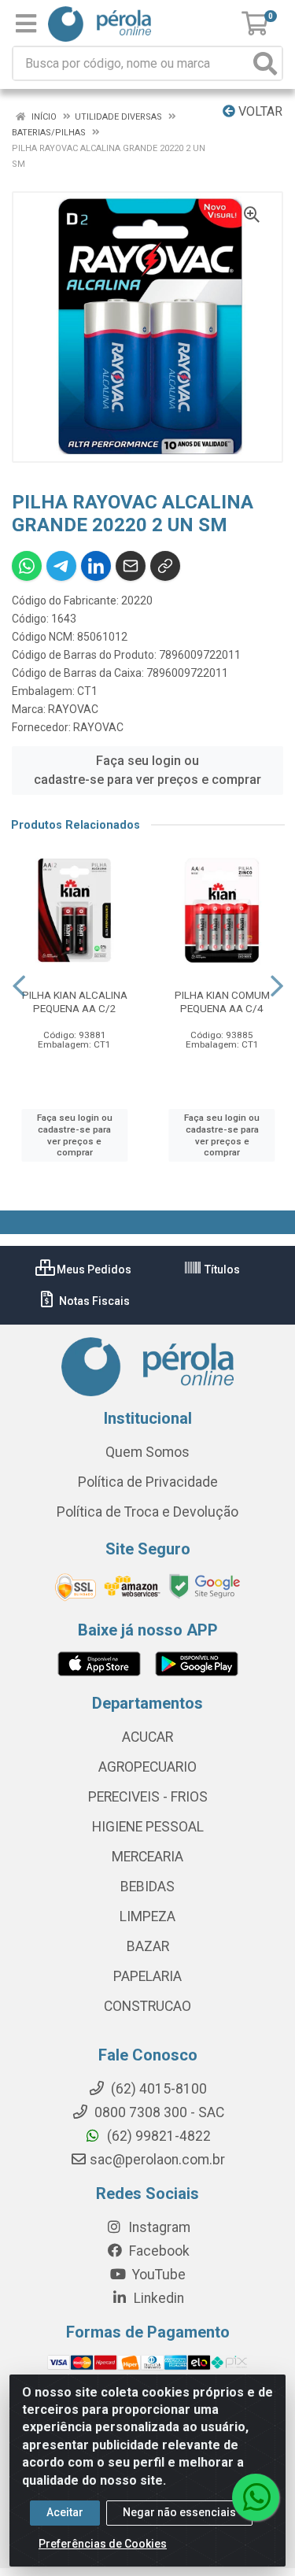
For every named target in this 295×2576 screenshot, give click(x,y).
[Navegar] (19, 986)
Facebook (158, 2251)
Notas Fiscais (93, 1301)
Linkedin (157, 2298)
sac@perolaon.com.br (157, 2160)
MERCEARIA (147, 1857)
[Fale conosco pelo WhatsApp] (256, 2497)
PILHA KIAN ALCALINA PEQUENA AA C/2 (75, 1002)
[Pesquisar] (265, 63)
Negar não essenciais (179, 2512)
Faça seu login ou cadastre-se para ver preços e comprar (147, 770)
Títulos (221, 1270)
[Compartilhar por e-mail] (131, 566)
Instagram (158, 2227)
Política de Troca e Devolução (147, 1512)
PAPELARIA (147, 1976)
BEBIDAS (147, 1887)
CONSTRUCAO (147, 2006)
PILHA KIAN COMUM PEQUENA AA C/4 (222, 1002)
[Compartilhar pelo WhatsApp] (27, 566)
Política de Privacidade (148, 1482)
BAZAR (148, 1946)
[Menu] (26, 24)
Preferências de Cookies (103, 2544)
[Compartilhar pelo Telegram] (61, 566)
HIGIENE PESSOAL (148, 1827)
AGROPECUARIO (147, 1767)
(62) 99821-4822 (157, 2136)
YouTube (157, 2275)
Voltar (259, 111)
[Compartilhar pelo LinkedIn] (96, 566)
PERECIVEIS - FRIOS (148, 1797)
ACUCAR (147, 1737)
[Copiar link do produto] (165, 566)
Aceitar (65, 2512)
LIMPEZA (147, 1916)
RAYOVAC (73, 709)
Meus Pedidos (93, 1270)
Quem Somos (147, 1452)
